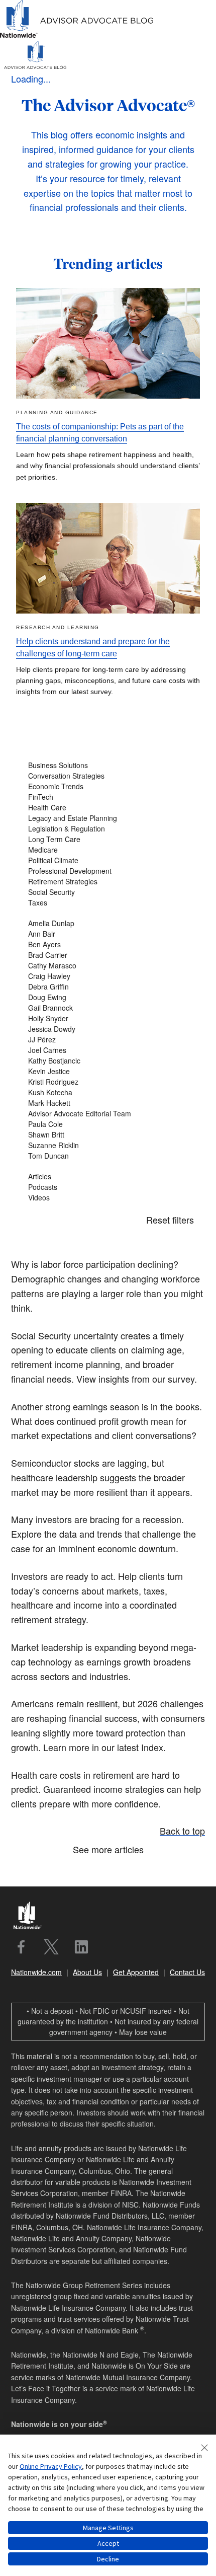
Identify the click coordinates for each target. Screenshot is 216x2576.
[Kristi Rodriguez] (108, 1082)
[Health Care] (108, 808)
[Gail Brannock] (108, 1008)
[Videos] (108, 1198)
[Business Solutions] (108, 765)
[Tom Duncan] (108, 1156)
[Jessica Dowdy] (108, 1029)
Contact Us (187, 1972)
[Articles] (108, 1177)
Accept (108, 2543)
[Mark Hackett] (108, 1103)
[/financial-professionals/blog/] (77, 36)
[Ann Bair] (108, 934)
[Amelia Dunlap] (108, 923)
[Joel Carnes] (108, 1050)
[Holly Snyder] (108, 1018)
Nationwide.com (36, 1972)
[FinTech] (108, 797)
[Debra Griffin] (108, 987)
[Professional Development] (108, 871)
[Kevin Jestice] (108, 1071)
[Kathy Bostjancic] (108, 1061)
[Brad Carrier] (108, 955)
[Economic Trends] (108, 786)
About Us (87, 1972)
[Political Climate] (108, 860)
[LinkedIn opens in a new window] (81, 1947)
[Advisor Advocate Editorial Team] (108, 1114)
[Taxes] (108, 903)
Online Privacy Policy (51, 2466)
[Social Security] (108, 892)
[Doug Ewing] (108, 997)
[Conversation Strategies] (108, 776)
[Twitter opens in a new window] (51, 1947)
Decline (108, 2559)
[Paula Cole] (108, 1124)
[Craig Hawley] (108, 976)
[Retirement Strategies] (108, 882)
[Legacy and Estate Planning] (108, 818)
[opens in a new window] (21, 1947)
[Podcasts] (108, 1187)
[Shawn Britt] (108, 1135)
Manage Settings (108, 2528)
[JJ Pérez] (108, 1040)
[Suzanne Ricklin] (108, 1145)
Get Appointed (136, 1972)
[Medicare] (108, 850)
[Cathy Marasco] (108, 966)
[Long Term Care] (108, 839)
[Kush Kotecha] (108, 1092)
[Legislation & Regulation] (108, 829)
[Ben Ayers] (108, 944)
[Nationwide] (32, 1917)
